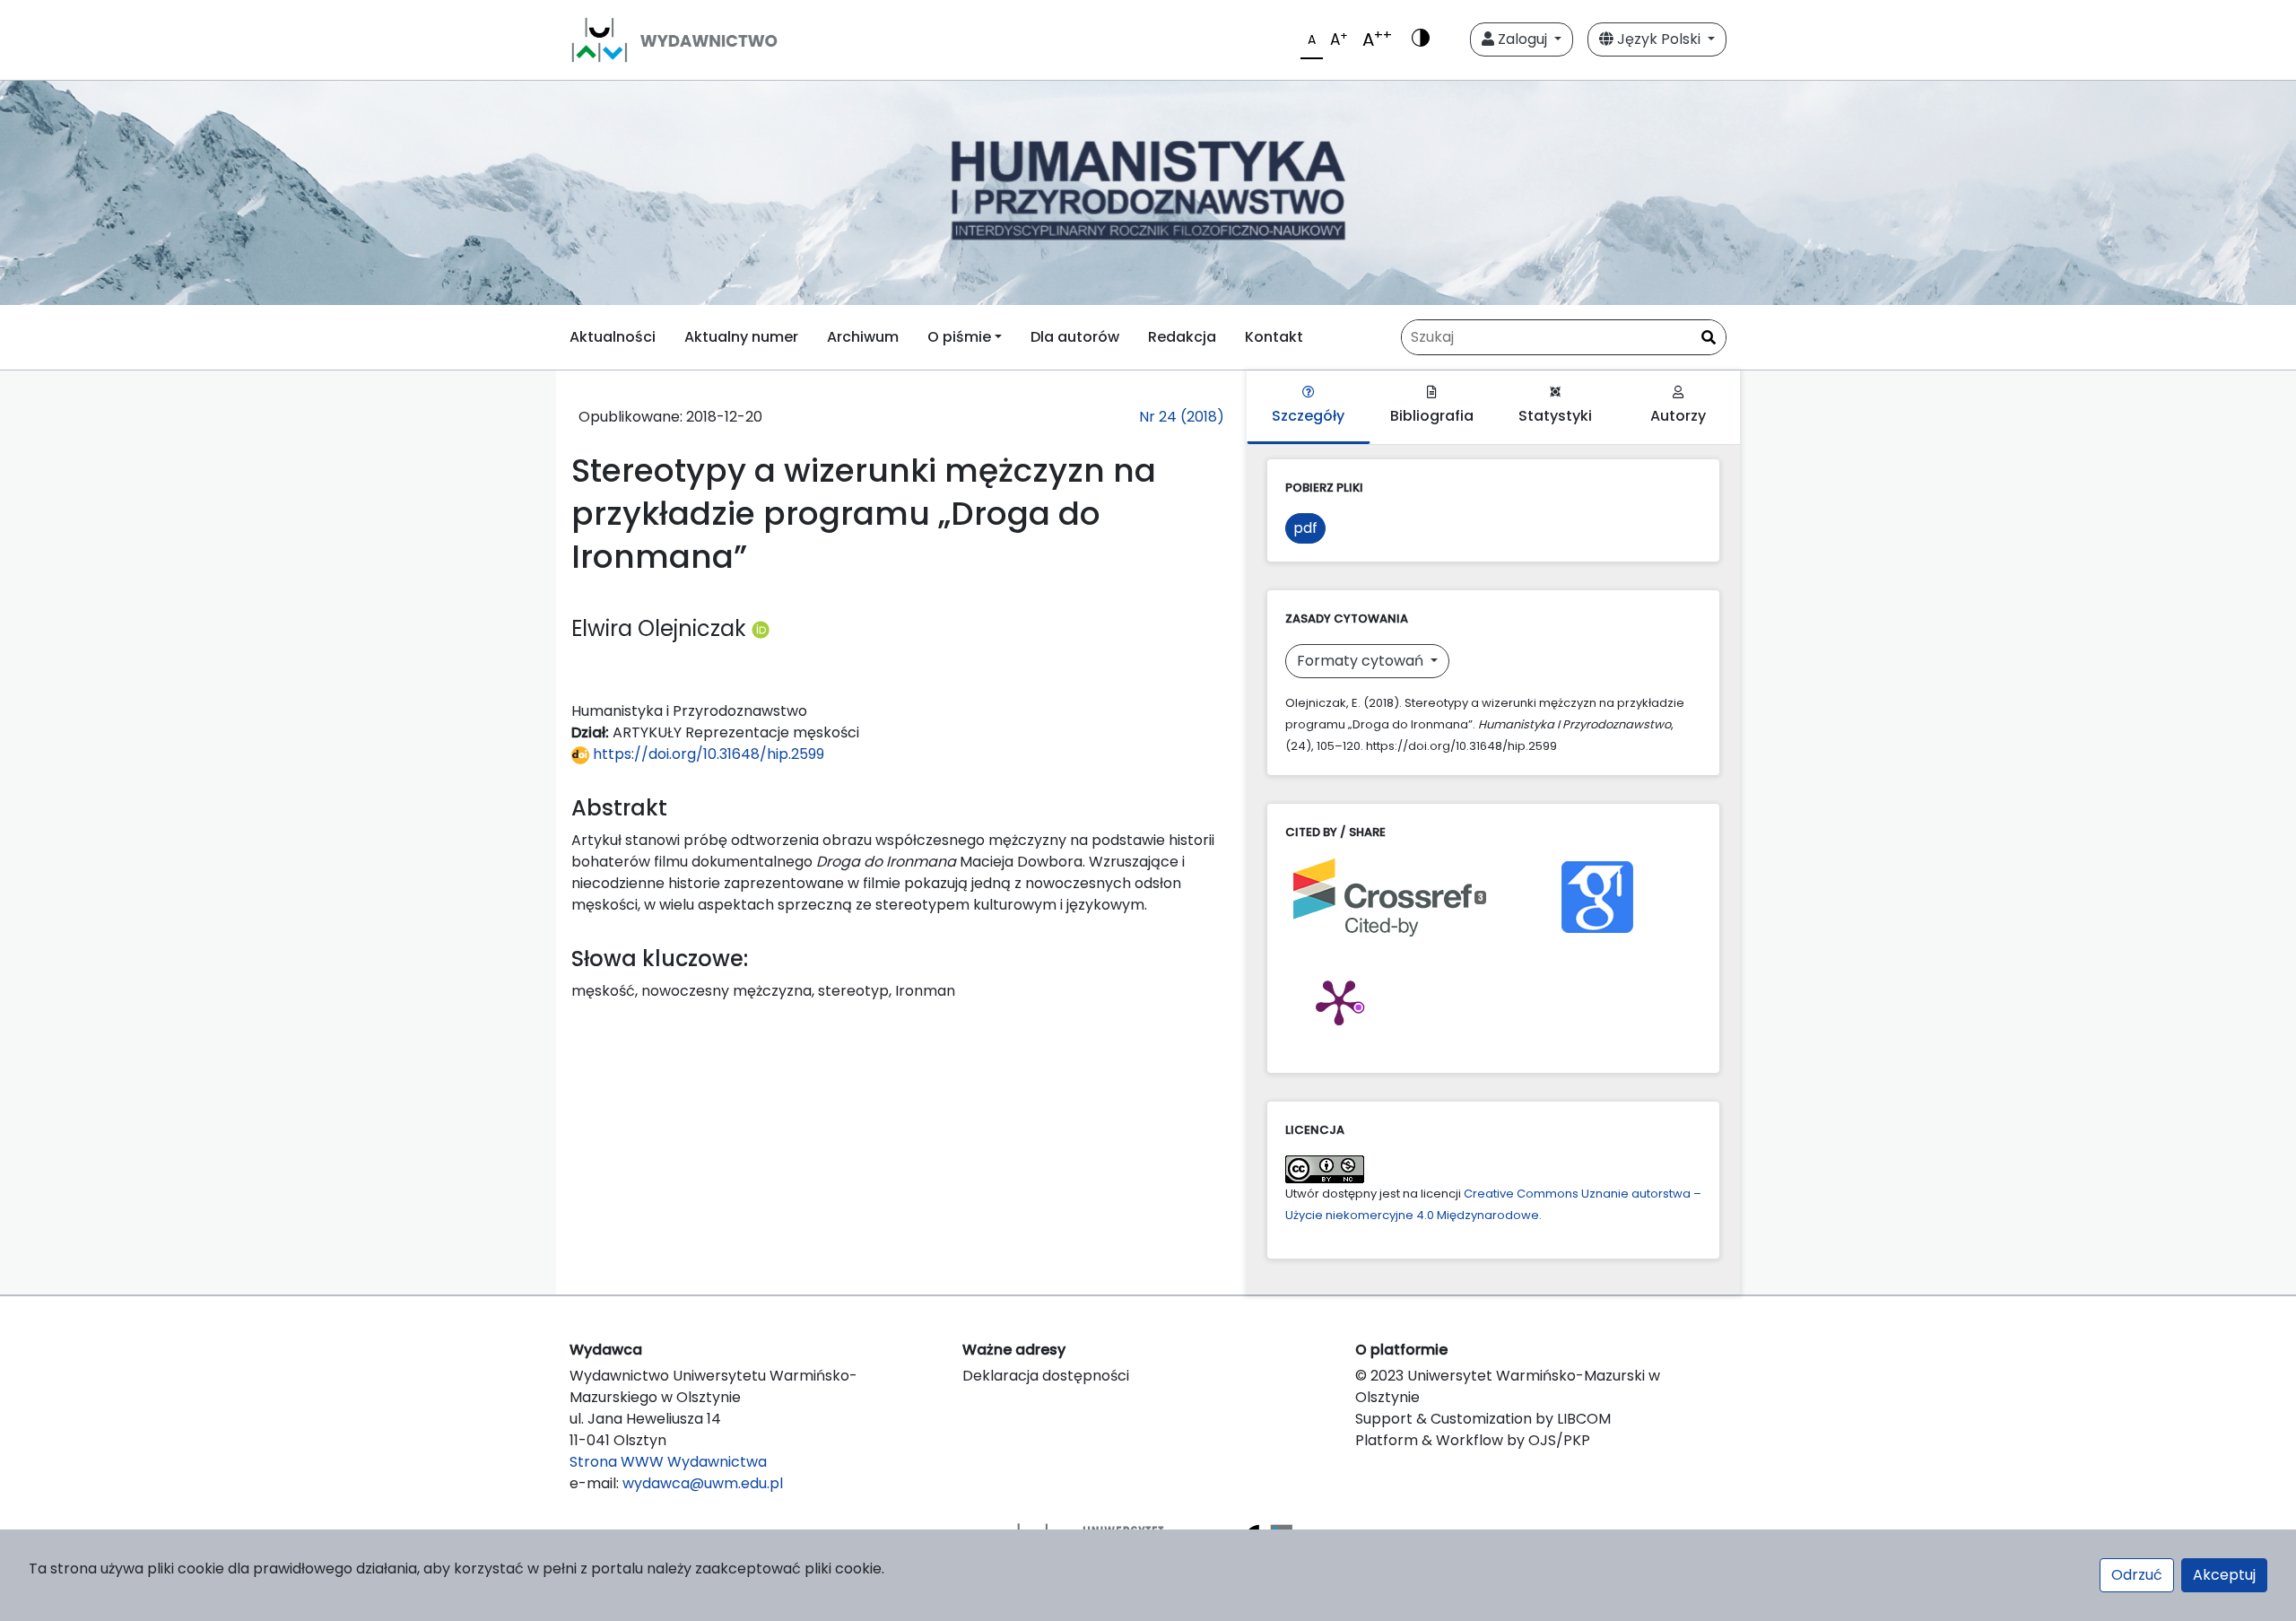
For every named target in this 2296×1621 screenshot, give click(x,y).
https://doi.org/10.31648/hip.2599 (707, 754)
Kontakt (1274, 337)
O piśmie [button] (959, 337)
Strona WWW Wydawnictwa (668, 1462)
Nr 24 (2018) (1182, 417)
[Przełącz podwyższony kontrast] (1421, 39)
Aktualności (613, 337)
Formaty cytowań (1362, 661)
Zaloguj (1522, 39)
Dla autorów (1075, 337)
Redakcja (1182, 337)
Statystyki (1555, 416)
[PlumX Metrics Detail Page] (1339, 1001)
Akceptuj (2224, 1575)
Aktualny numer (741, 337)
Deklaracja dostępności (1046, 1376)
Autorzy (1678, 416)
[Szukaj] (1709, 338)
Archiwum (863, 337)
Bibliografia (1432, 416)
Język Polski (1659, 39)
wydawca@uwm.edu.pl (703, 1483)
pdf (1305, 528)
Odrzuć (2137, 1575)
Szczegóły (1308, 416)
